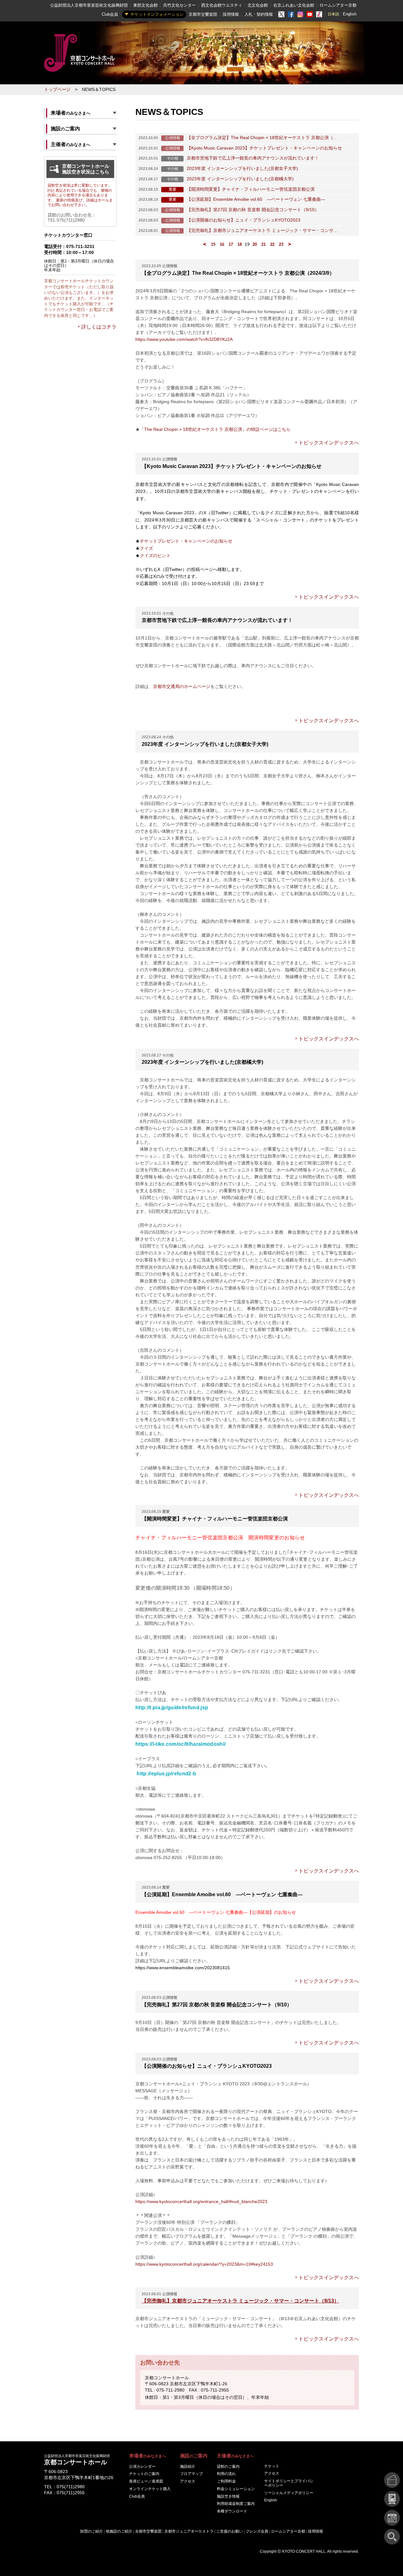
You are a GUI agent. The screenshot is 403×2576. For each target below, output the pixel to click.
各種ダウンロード (232, 2511)
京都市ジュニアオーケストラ (189, 2531)
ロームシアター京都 (338, 5)
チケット (272, 2466)
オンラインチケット (150, 2489)
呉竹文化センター (179, 5)
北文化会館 (258, 5)
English (350, 14)
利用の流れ (226, 2474)
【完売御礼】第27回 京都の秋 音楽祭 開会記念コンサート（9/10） (253, 210)
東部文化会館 (145, 5)
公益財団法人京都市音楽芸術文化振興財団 (89, 5)
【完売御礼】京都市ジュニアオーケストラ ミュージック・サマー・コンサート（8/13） (240, 2301)
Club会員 (110, 14)
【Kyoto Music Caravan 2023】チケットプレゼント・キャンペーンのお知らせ (264, 148)
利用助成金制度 (236, 2504)
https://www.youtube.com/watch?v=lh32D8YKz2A (184, 339)
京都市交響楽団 (203, 14)
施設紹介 (188, 2466)
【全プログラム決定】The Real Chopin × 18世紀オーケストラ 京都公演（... (262, 138)
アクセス (188, 2481)
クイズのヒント (155, 555)
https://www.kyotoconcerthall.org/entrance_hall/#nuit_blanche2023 (201, 2202)
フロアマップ (191, 2474)
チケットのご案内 (144, 2474)
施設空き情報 (228, 2496)
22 (272, 244)
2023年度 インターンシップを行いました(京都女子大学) (242, 169)
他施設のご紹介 (119, 2531)
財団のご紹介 (92, 2531)
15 (213, 244)
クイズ (146, 548)
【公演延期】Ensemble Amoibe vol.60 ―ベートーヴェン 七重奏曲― (256, 199)
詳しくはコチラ (99, 327)
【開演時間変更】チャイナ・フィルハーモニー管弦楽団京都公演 (251, 189)
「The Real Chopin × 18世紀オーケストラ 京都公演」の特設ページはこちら (215, 429)
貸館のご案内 (228, 2466)
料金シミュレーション (236, 2489)
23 (281, 244)
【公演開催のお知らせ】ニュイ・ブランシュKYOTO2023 (244, 220)
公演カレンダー (142, 2466)
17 (231, 244)
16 (222, 244)
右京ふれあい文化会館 (294, 5)
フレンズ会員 (257, 2531)
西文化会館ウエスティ (222, 5)
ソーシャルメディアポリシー (289, 2493)
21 (264, 244)
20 (255, 244)
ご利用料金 (226, 2481)
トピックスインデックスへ (329, 443)
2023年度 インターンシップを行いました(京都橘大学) (240, 179)
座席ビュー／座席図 (146, 2481)
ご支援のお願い (230, 2531)
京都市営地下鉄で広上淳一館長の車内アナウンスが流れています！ (253, 158)
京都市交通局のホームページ (182, 687)
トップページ (57, 90)
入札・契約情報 (259, 14)
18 (240, 244)
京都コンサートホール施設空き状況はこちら (86, 169)
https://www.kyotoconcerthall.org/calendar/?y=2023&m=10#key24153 (204, 2264)
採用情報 (231, 14)
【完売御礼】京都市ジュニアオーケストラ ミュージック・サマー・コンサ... (262, 231)
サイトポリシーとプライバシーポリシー (289, 2483)
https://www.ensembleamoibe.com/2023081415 (183, 1968)
